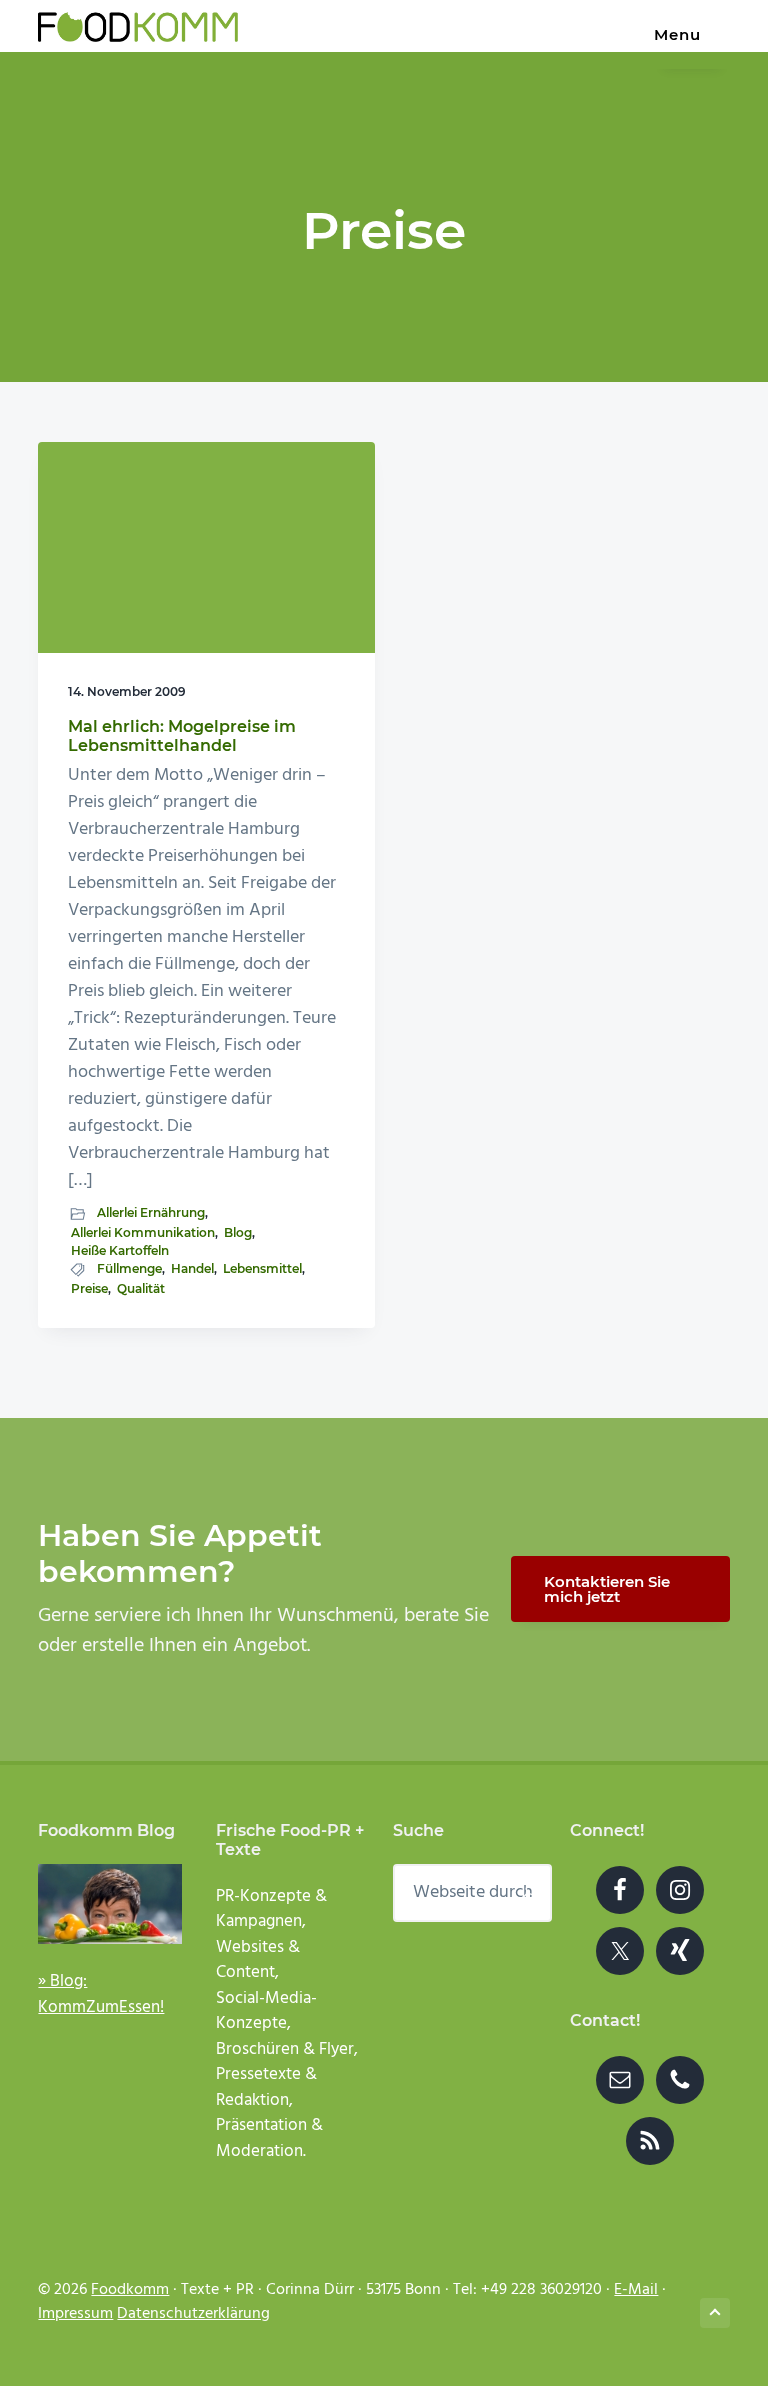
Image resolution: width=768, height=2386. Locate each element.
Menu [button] (677, 34)
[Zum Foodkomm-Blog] (110, 1903)
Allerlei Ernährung (151, 1212)
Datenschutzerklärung (193, 2314)
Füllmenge (129, 1268)
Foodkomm (130, 2290)
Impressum (75, 2314)
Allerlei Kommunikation (143, 1232)
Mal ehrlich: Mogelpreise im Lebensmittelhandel (182, 736)
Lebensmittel (262, 1268)
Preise (89, 1288)
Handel (192, 1268)
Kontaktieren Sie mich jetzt (607, 1589)
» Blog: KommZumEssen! (101, 1994)
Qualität (141, 1288)
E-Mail (636, 2290)
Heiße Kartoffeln (120, 1250)
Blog (238, 1232)
